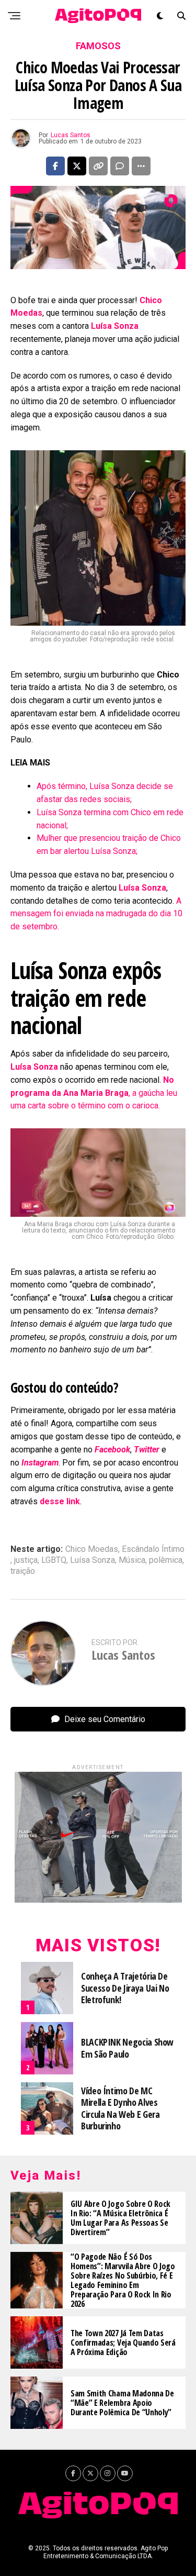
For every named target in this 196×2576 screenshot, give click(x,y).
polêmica (166, 1560)
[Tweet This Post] (77, 166)
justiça (26, 1560)
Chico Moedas (92, 1549)
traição (23, 1571)
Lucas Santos (71, 135)
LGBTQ (54, 1560)
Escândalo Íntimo (153, 1549)
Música (132, 1560)
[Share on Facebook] (55, 166)
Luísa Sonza (93, 1560)
